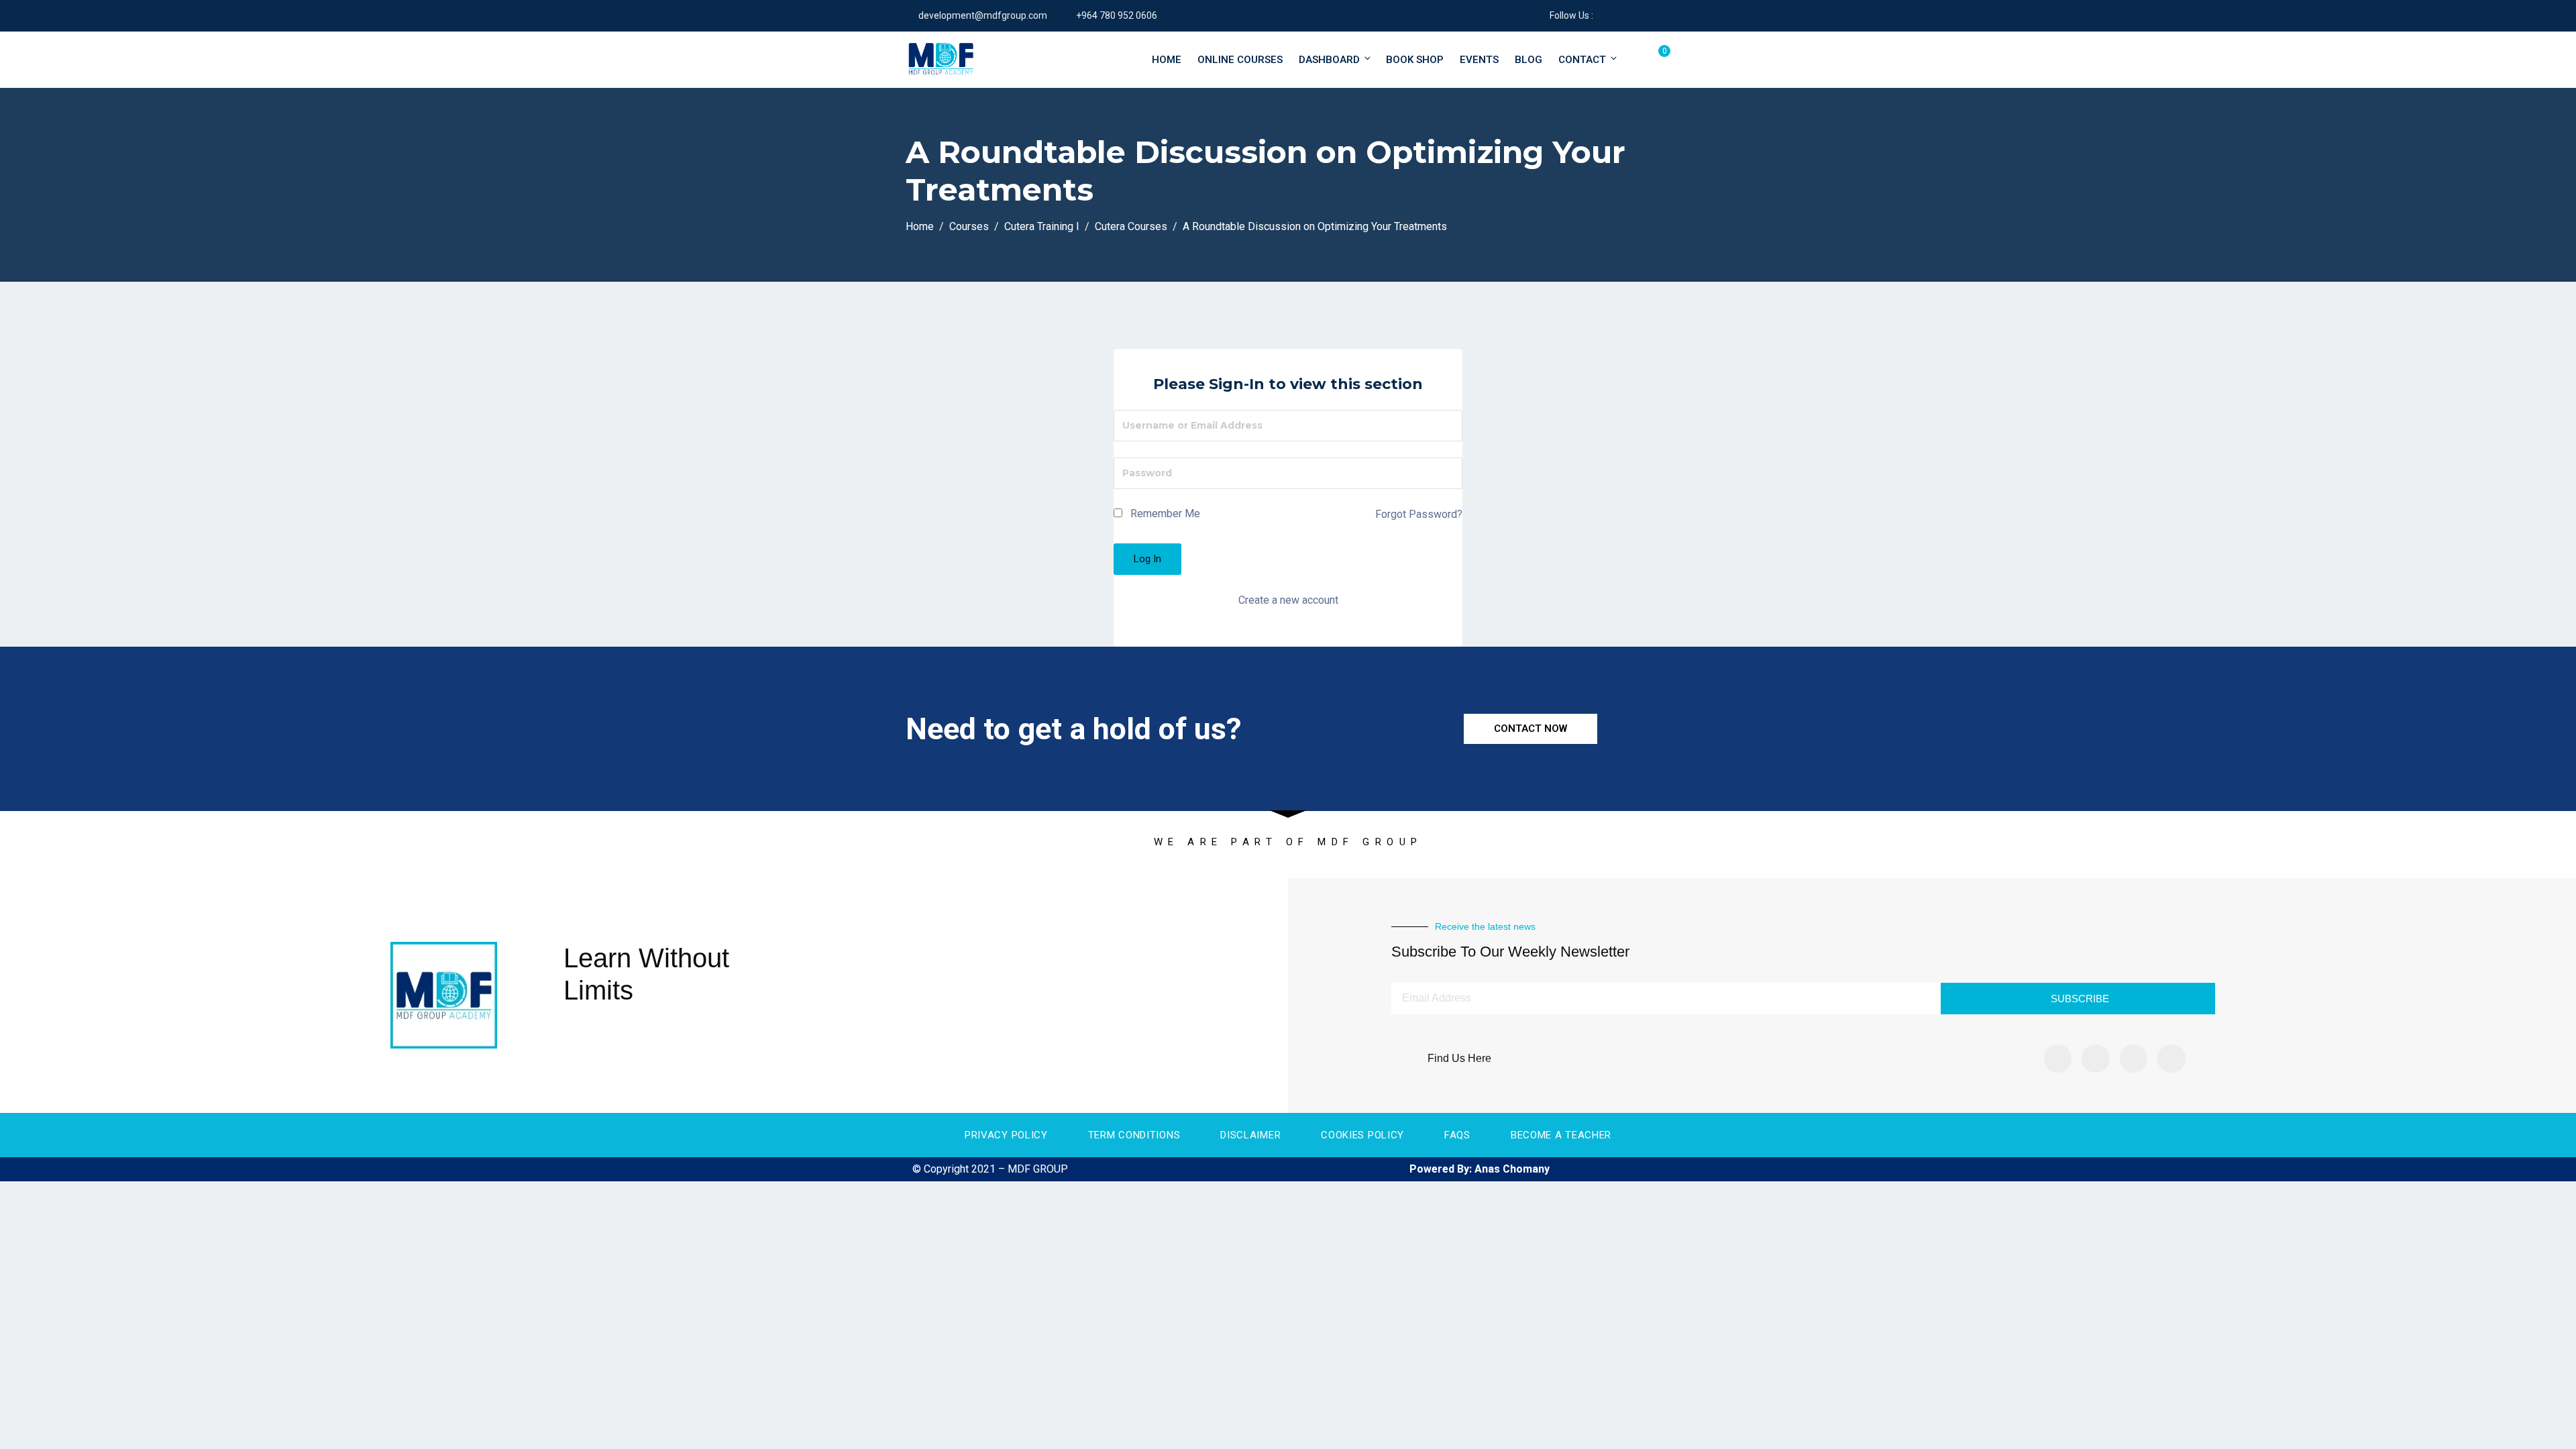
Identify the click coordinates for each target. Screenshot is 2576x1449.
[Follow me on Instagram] (1653, 15)
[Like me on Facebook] (1603, 15)
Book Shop (1415, 60)
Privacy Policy (1006, 1135)
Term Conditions (1134, 1135)
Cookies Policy (1362, 1135)
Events (1479, 60)
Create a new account (1288, 600)
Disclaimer (1250, 1135)
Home (1167, 60)
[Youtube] (2171, 1059)
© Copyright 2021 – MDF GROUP (990, 1169)
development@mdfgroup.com (983, 15)
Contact (1582, 60)
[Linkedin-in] (2134, 1059)
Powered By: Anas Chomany (1480, 1169)
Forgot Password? (1419, 514)
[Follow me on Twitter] (1620, 15)
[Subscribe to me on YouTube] (1636, 15)
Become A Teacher (1561, 1135)
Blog (1528, 60)
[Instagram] (2096, 1059)
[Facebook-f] (2058, 1059)
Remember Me (1164, 514)
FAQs (1457, 1135)
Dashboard (1329, 60)
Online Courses (1240, 60)
